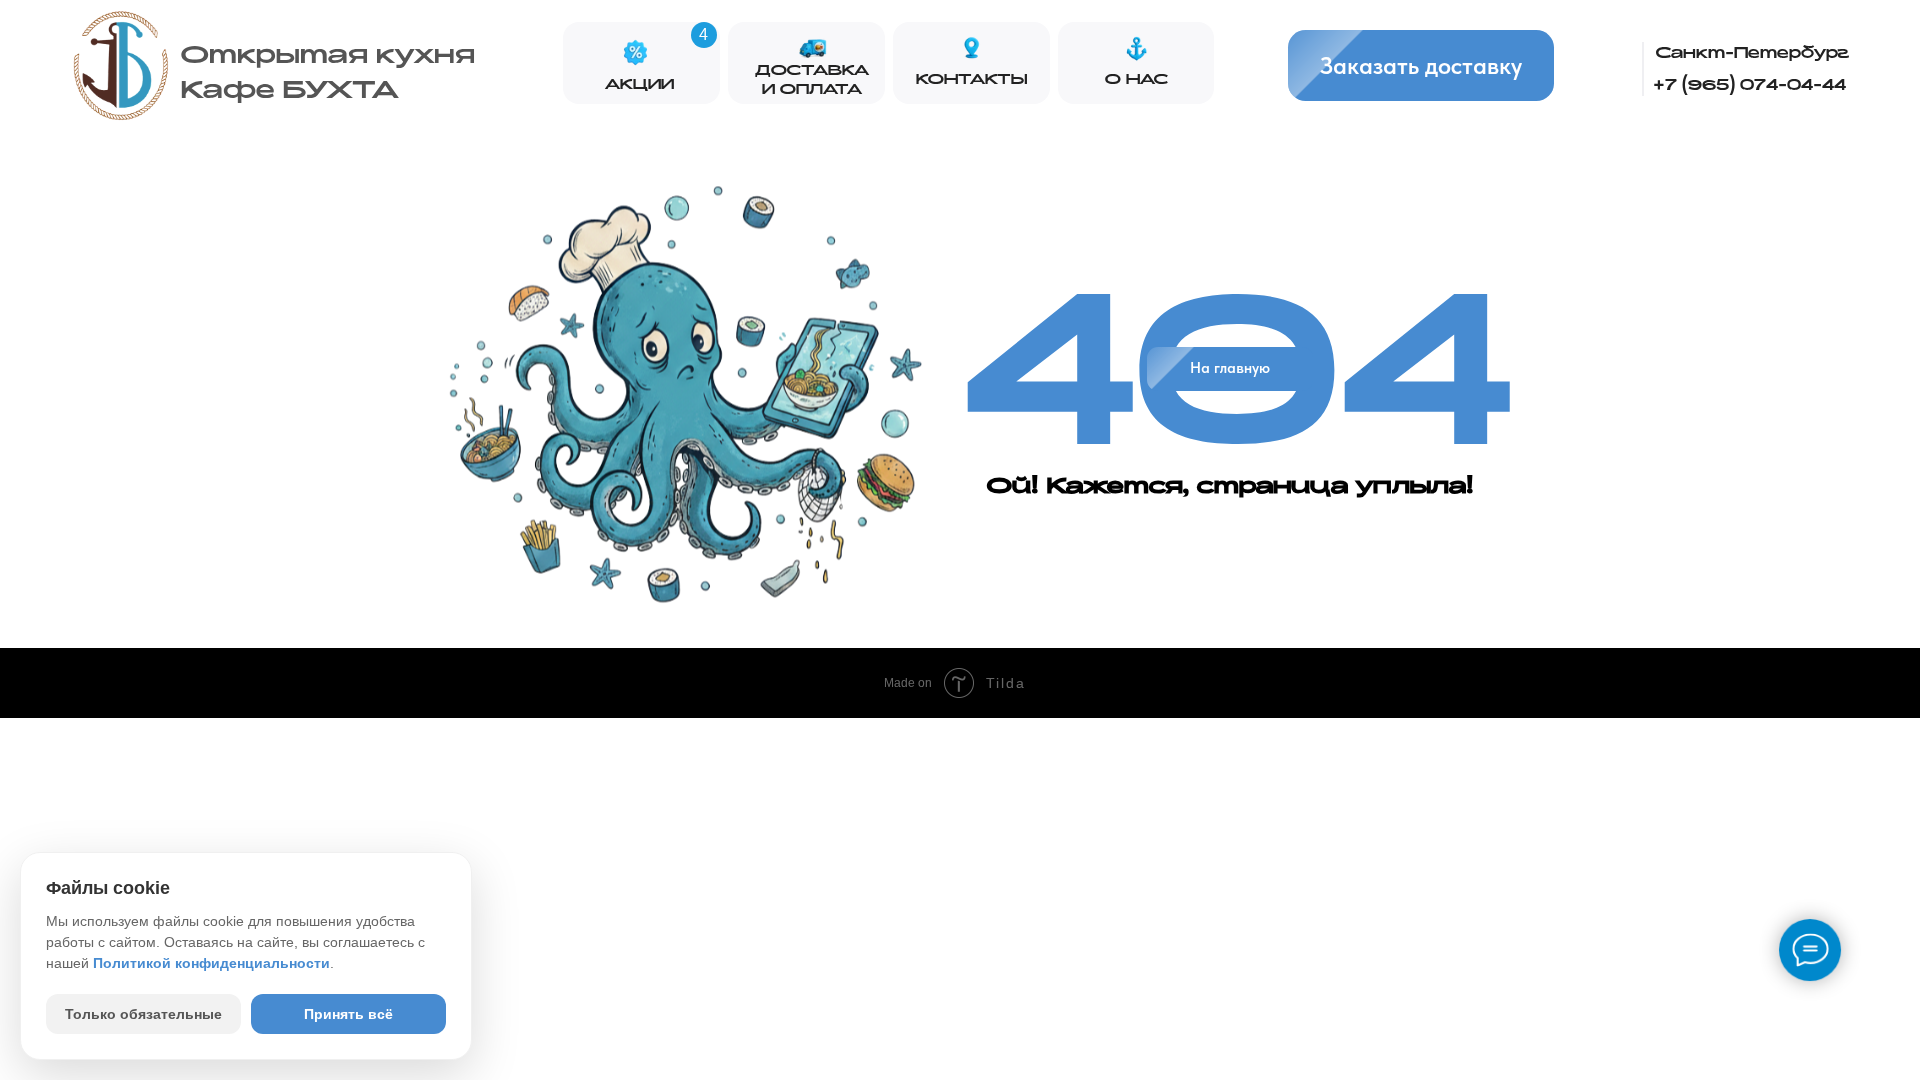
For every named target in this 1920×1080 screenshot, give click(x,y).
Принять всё (348, 1014)
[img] (121, 67)
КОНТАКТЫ (971, 79)
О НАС (1136, 79)
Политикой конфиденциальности (211, 963)
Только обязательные (143, 1014)
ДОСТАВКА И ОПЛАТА (812, 80)
